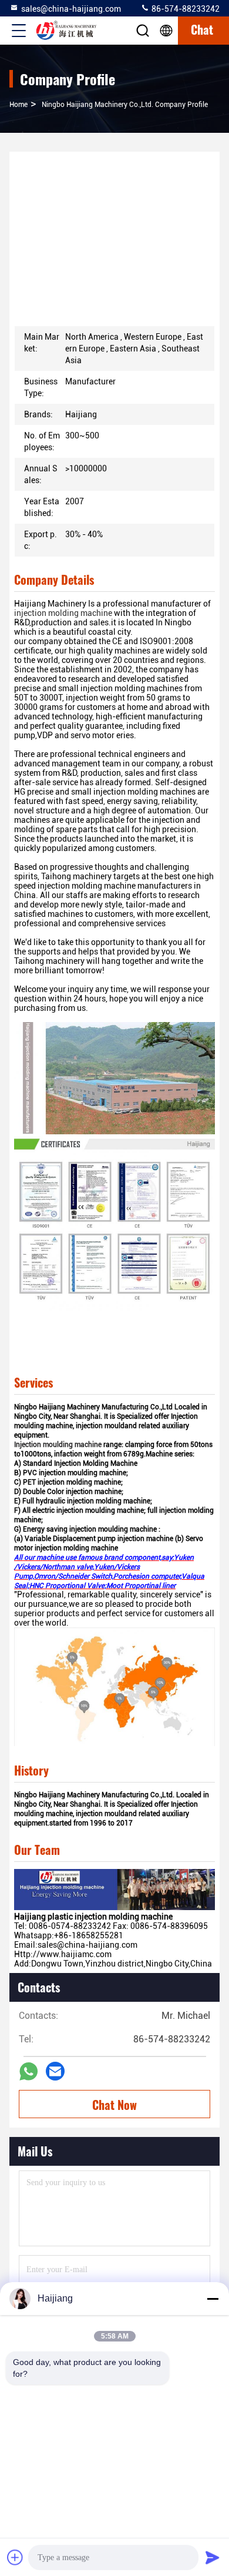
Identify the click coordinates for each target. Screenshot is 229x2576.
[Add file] (15, 2557)
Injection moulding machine (58, 1445)
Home (18, 105)
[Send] (213, 2557)
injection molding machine (63, 613)
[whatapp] (28, 2071)
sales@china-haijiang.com (71, 9)
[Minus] (213, 2299)
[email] (55, 2071)
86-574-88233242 (185, 9)
